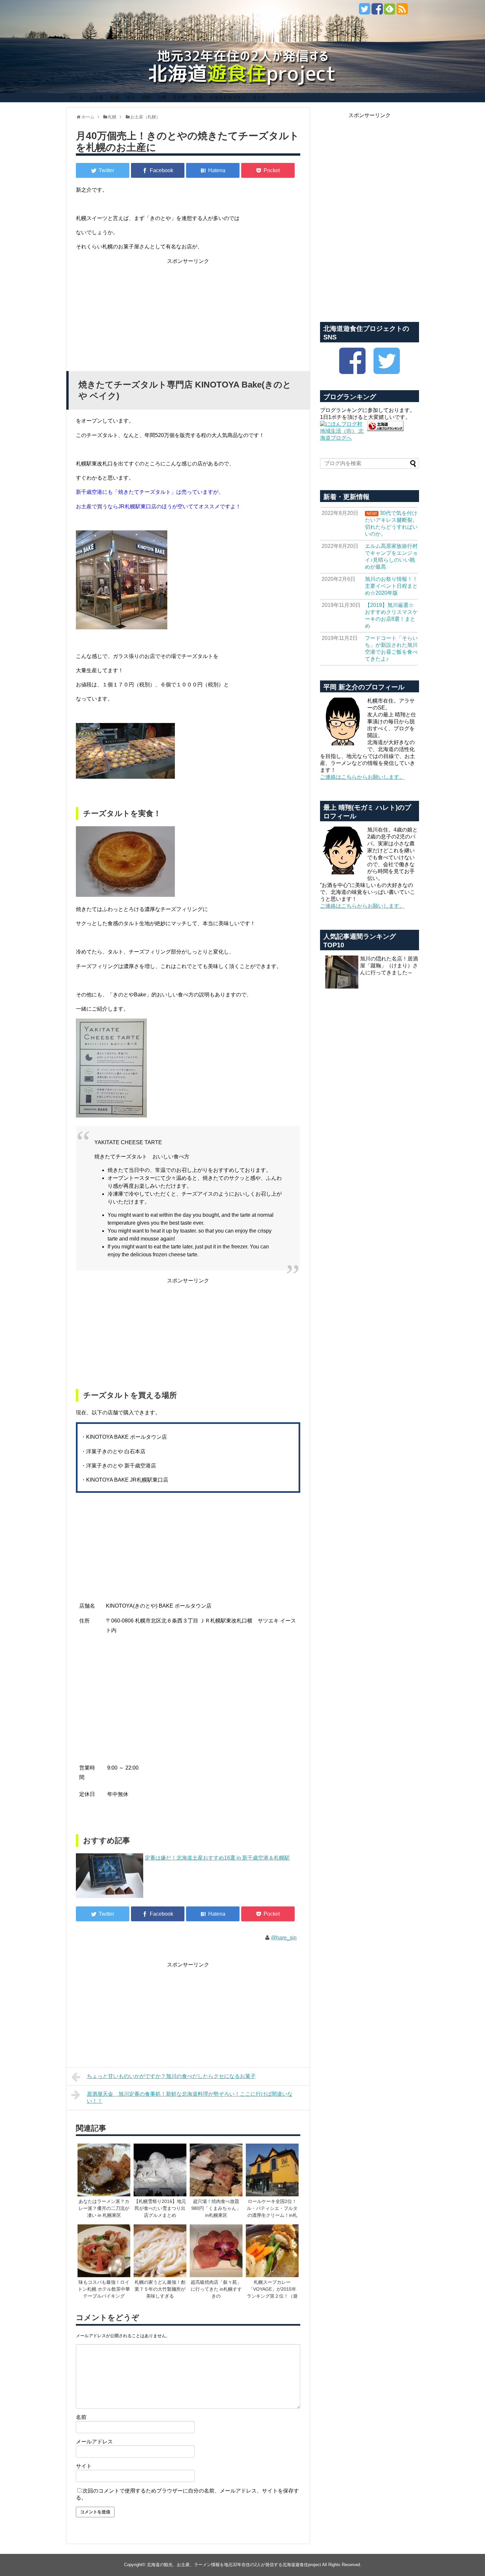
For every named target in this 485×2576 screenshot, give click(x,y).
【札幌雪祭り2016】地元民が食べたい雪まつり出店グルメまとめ (160, 2208)
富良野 (180, 97)
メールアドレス (94, 2442)
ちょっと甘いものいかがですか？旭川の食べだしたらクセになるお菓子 (171, 2076)
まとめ (259, 97)
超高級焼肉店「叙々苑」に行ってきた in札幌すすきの (216, 2289)
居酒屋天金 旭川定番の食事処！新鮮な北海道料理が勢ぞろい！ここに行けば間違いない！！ (190, 2097)
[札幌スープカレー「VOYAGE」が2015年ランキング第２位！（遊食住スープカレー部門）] (272, 2251)
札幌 (115, 97)
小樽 (162, 97)
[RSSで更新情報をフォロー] (402, 11)
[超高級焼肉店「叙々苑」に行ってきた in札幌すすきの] (216, 2251)
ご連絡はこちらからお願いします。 (362, 777)
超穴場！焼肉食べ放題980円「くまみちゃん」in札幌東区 (216, 2208)
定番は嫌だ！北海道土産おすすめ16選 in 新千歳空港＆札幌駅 (217, 1858)
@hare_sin (284, 1938)
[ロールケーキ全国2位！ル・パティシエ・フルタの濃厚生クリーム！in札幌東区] (272, 2171)
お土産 (97, 97)
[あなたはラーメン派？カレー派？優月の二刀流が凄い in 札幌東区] (104, 2171)
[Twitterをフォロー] (364, 11)
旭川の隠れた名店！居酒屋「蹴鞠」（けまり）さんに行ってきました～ (389, 966)
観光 (198, 97)
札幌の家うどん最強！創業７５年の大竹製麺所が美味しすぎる (160, 2289)
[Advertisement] (188, 312)
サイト (84, 2466)
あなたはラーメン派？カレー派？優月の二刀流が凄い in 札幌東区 (104, 2208)
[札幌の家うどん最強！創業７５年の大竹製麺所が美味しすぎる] (160, 2251)
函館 (146, 97)
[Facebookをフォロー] (377, 11)
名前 (81, 2417)
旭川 (131, 97)
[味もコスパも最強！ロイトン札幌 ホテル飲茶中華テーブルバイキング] (104, 2251)
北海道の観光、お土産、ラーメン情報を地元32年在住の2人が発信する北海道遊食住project (234, 2565)
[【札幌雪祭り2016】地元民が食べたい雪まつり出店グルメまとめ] (160, 2171)
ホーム (77, 97)
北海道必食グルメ (228, 97)
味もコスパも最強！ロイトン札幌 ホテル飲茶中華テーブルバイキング (104, 2289)
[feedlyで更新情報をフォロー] (389, 11)
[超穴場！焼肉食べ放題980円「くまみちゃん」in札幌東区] (216, 2171)
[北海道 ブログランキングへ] (385, 429)
